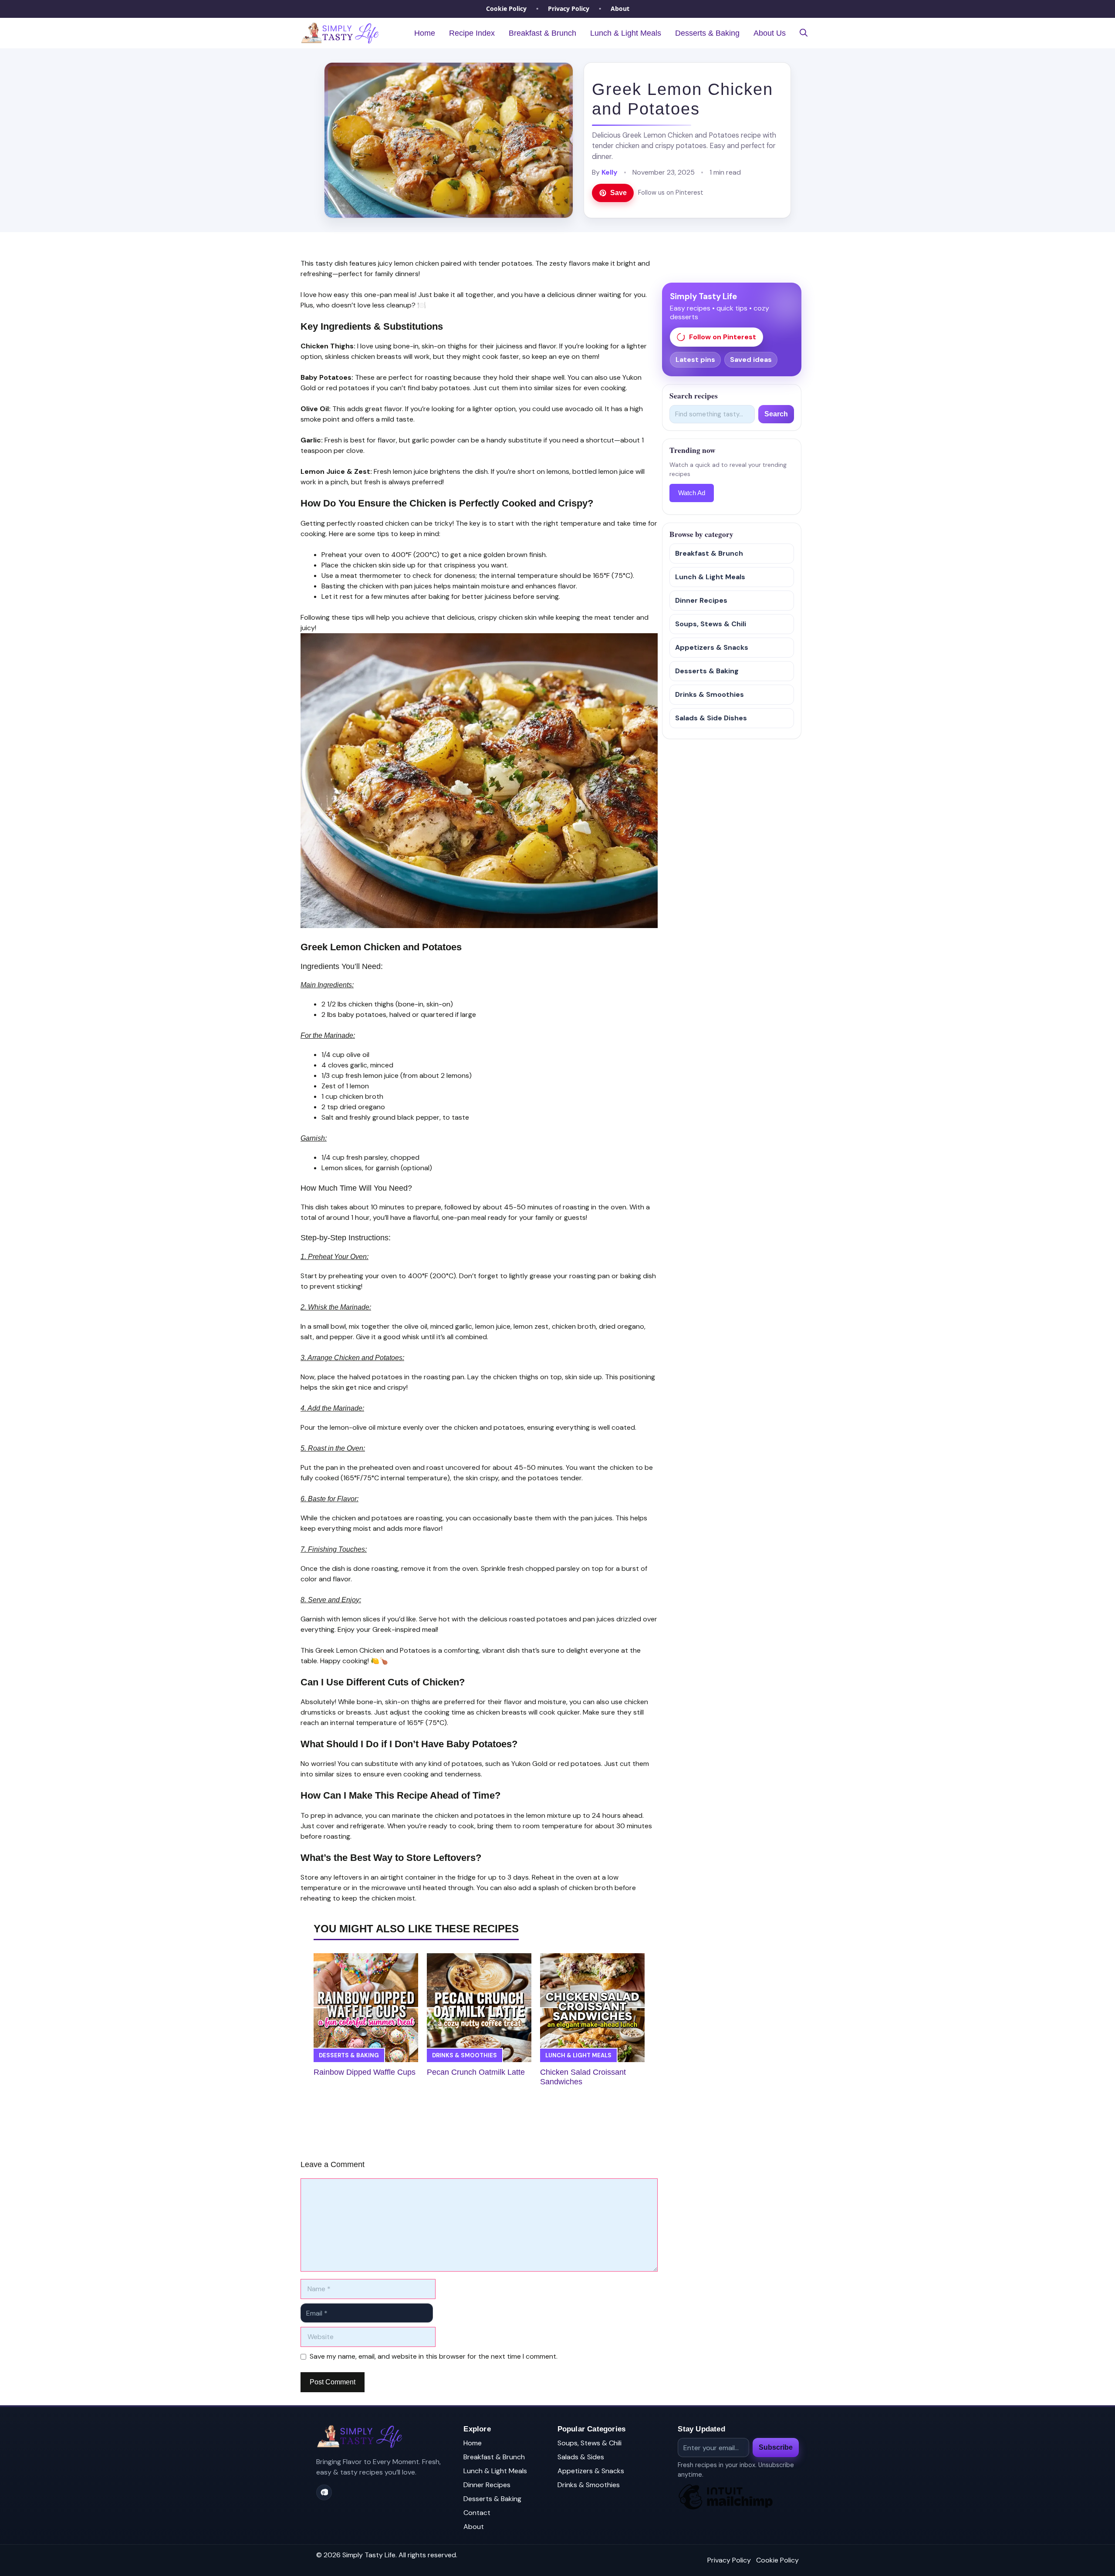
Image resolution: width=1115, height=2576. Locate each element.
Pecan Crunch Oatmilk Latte (476, 2072)
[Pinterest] (324, 2492)
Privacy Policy (569, 8)
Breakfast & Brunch (542, 33)
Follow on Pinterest (723, 337)
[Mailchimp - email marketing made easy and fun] (726, 2509)
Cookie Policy (506, 8)
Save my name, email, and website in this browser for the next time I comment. (434, 2356)
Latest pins (695, 360)
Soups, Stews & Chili (711, 624)
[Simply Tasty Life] (340, 33)
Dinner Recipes (701, 600)
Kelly (610, 172)
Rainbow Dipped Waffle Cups (365, 2072)
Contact (477, 2513)
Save (618, 193)
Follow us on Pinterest (671, 192)
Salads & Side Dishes (711, 718)
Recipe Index (472, 33)
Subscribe (776, 2447)
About (620, 8)
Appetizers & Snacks (712, 647)
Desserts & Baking (707, 33)
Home (425, 33)
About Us (770, 33)
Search (776, 414)
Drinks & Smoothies (465, 2055)
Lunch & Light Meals (626, 33)
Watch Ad (692, 493)
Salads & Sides (581, 2457)
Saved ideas (751, 360)
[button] (804, 33)
